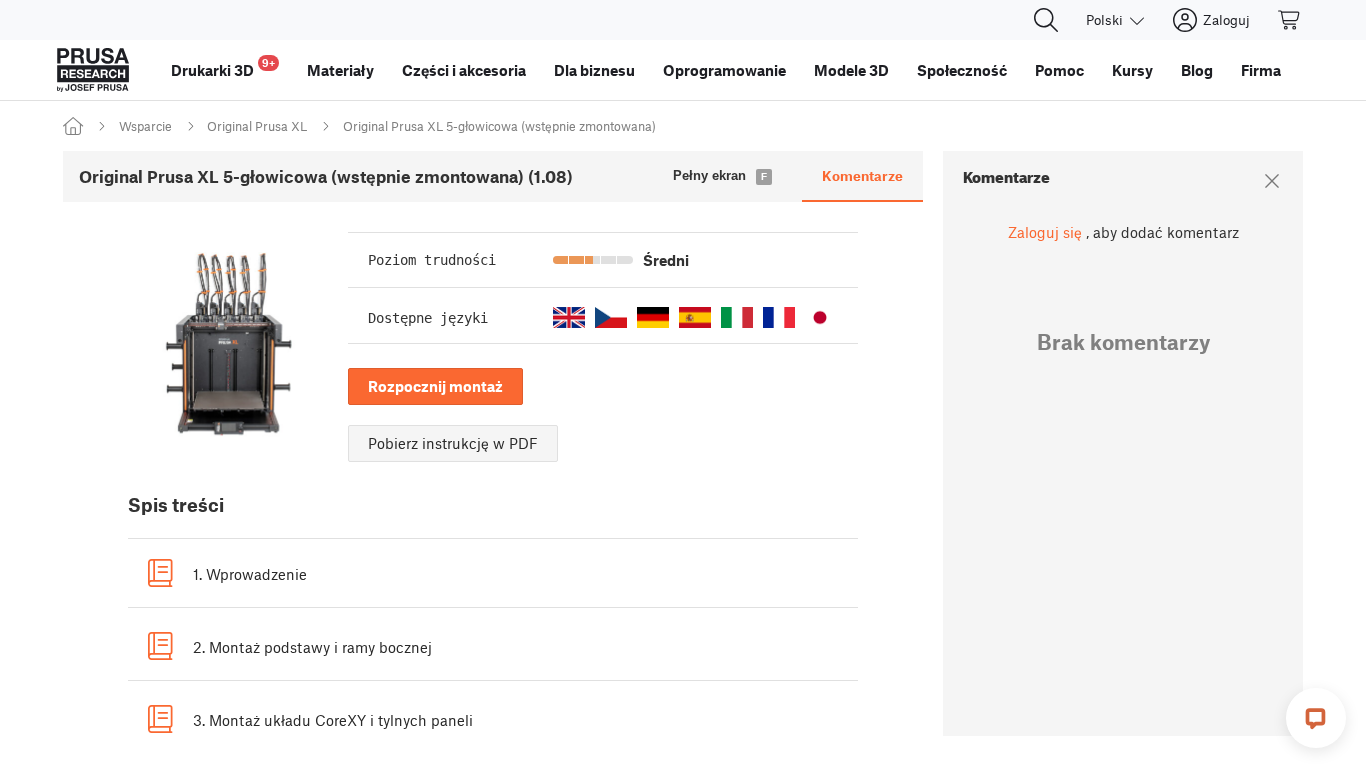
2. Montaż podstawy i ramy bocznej (312, 647)
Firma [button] (1261, 70)
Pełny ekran (709, 175)
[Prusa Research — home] (93, 70)
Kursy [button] (1132, 70)
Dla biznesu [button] (594, 70)
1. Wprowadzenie (250, 574)
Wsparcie (145, 126)
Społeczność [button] (962, 70)
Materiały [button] (340, 70)
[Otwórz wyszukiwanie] (1046, 20)
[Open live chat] (1316, 718)
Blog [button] (1197, 70)
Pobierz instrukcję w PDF (453, 443)
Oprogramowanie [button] (724, 70)
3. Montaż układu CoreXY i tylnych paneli (333, 720)
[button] (569, 317)
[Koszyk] (1290, 20)
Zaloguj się (1045, 232)
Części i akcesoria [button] (464, 70)
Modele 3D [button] (851, 70)
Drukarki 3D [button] (223, 67)
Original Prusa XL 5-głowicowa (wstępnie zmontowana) (499, 126)
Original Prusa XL (257, 126)
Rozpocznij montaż (435, 386)
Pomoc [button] (1059, 70)
